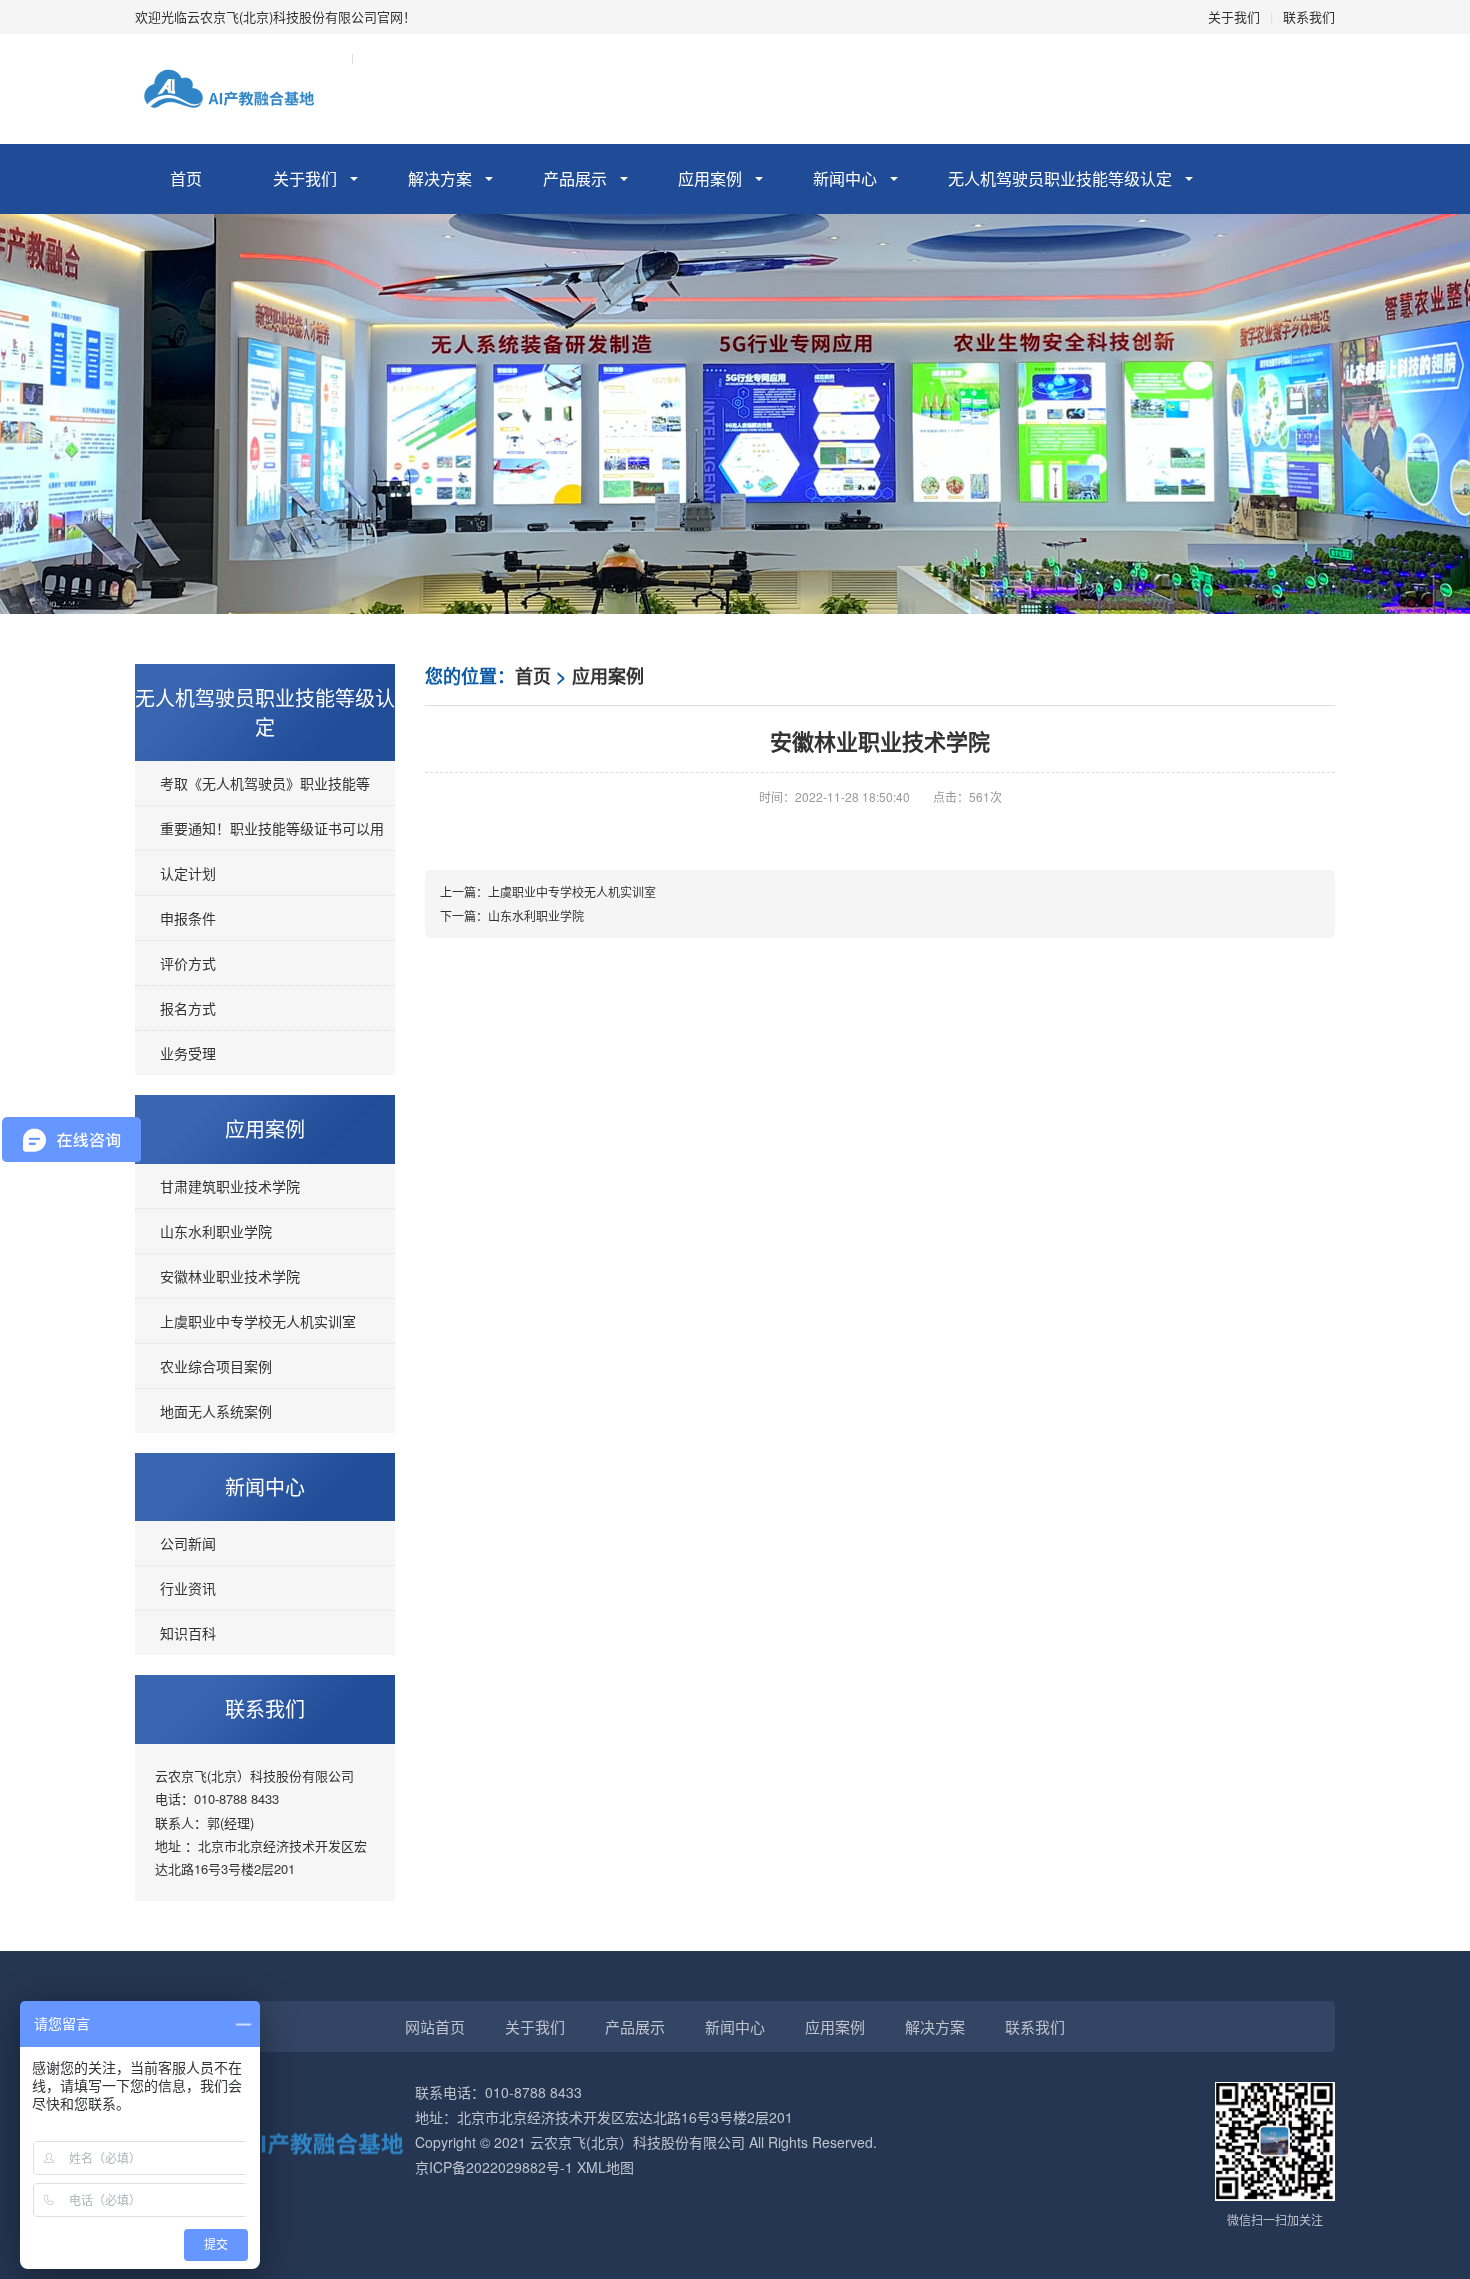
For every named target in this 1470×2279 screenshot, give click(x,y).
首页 (186, 178)
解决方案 (440, 178)
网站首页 (435, 2026)
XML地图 (605, 2167)
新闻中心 (845, 178)
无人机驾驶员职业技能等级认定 (1060, 178)
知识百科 (188, 1633)
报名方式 (188, 1008)
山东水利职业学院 (216, 1231)
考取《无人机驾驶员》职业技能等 (265, 783)
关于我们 (1234, 16)
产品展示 (575, 178)
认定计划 (188, 873)
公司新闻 (188, 1543)
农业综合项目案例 (216, 1366)
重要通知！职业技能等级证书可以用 (272, 828)
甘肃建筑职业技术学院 (230, 1186)
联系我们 (1309, 16)
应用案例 (710, 178)
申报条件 (188, 918)
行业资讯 (188, 1588)
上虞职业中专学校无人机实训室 (258, 1321)
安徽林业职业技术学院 (230, 1276)
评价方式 (188, 963)
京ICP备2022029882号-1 (494, 2167)
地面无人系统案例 (216, 1411)
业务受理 (188, 1053)
